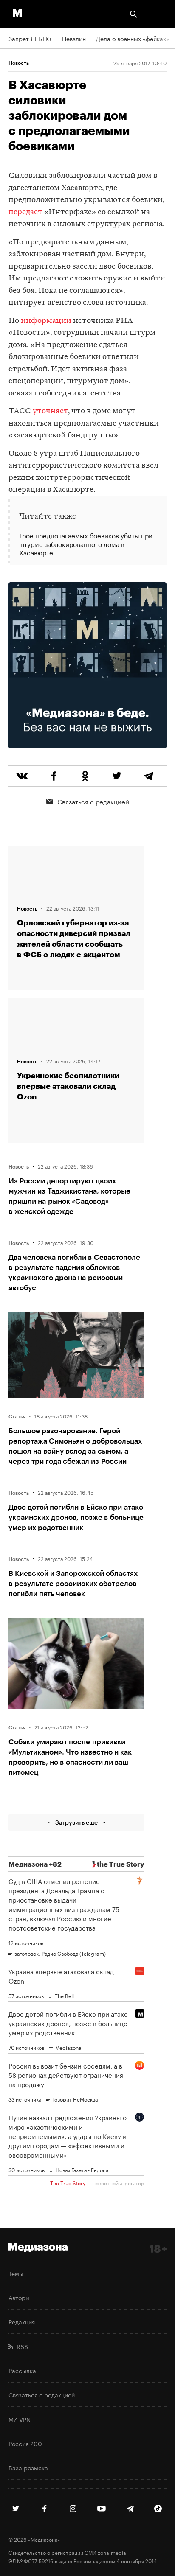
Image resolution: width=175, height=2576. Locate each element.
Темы (16, 2273)
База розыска (28, 2467)
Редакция (22, 2321)
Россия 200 (25, 2443)
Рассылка (22, 2370)
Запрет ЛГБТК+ (30, 38)
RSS (21, 2346)
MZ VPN (20, 2419)
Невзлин (74, 38)
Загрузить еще (76, 1822)
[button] (155, 14)
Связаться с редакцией (93, 801)
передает (25, 212)
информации (46, 321)
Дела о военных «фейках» (133, 38)
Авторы (19, 2297)
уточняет (50, 411)
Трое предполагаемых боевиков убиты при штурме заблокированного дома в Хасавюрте (86, 544)
